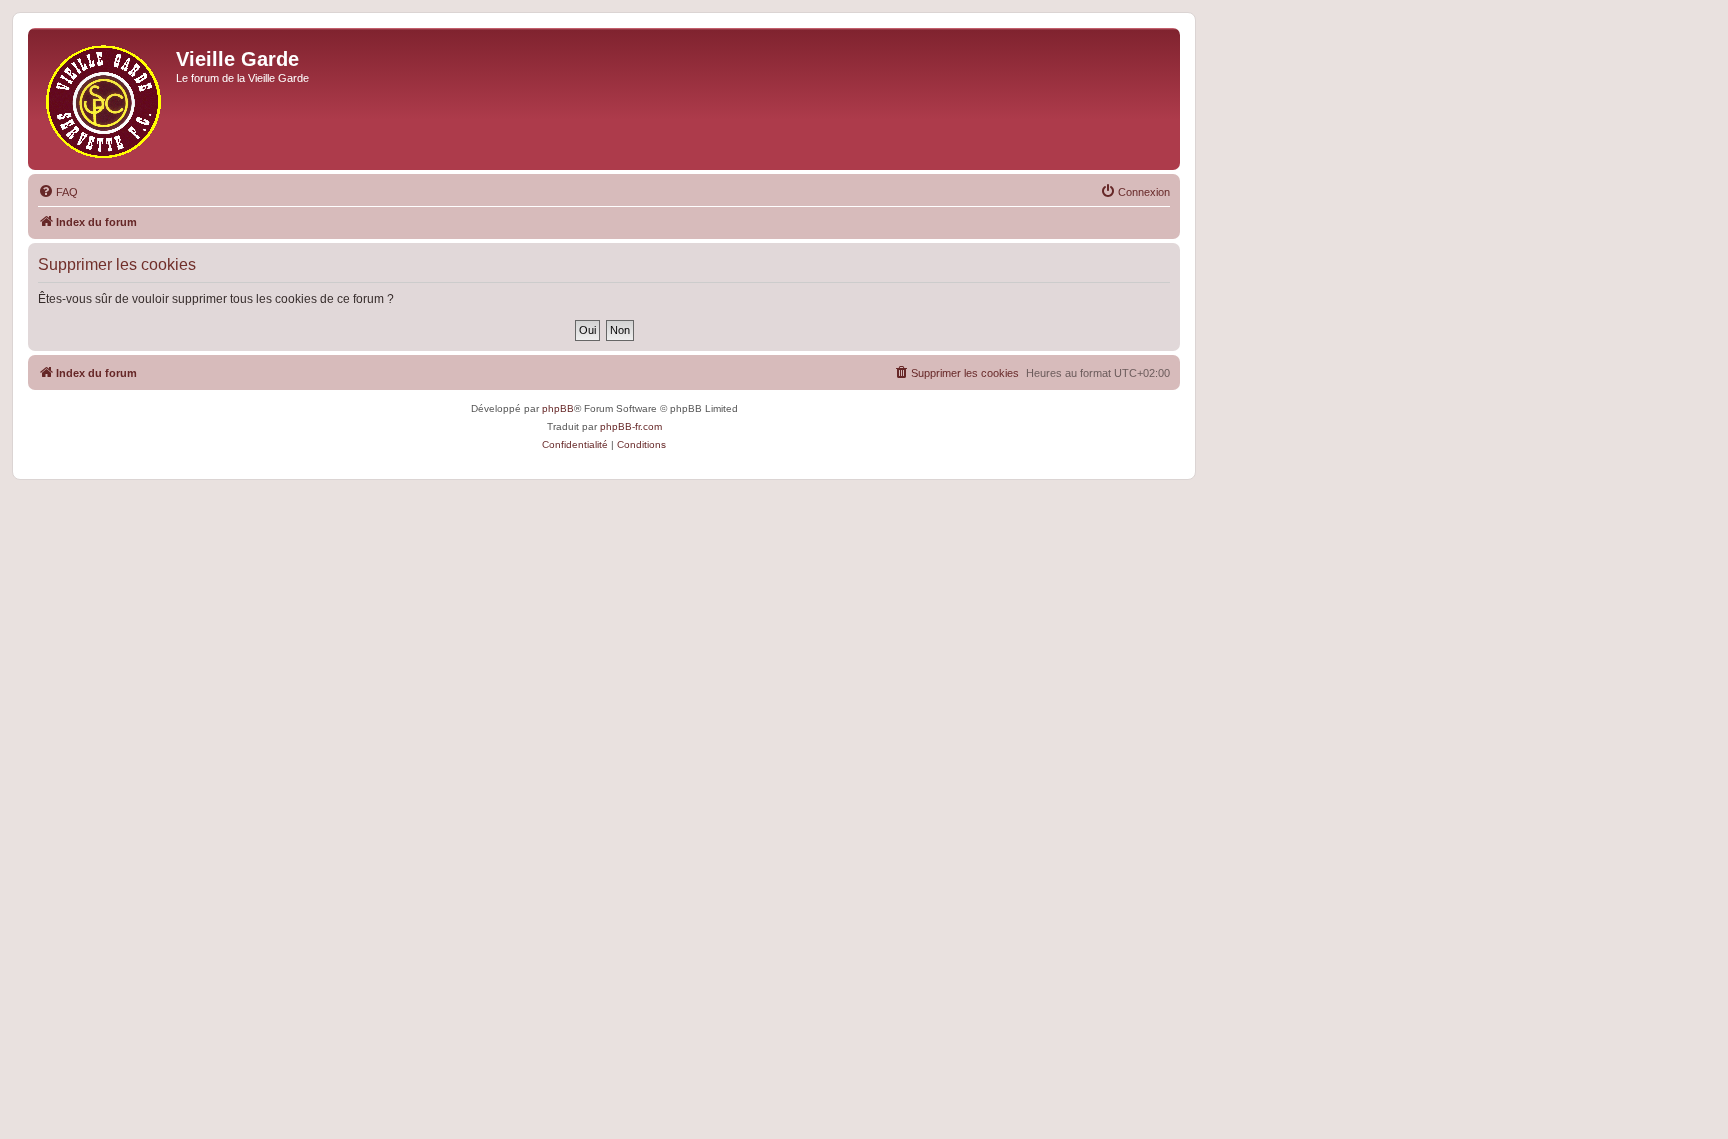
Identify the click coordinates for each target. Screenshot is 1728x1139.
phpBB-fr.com (631, 426)
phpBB (558, 408)
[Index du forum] (104, 99)
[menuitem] (58, 192)
